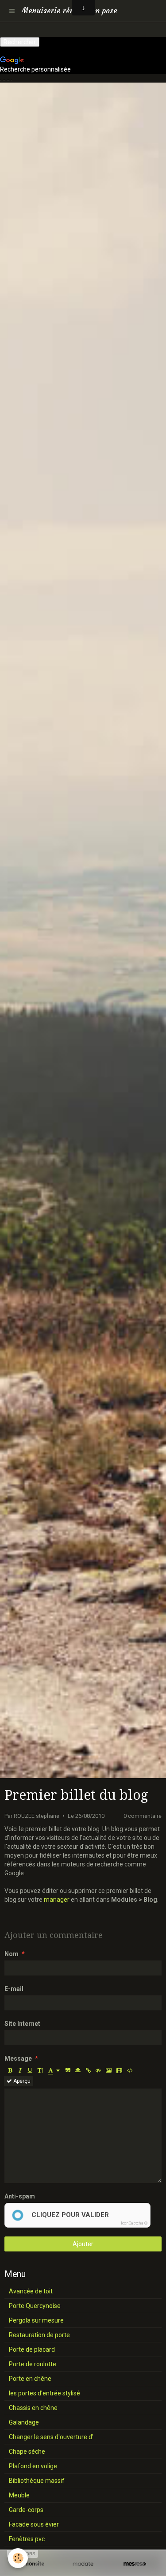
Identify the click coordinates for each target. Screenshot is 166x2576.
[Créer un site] (31, 2564)
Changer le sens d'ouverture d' (51, 2437)
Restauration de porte (39, 2335)
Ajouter (83, 2244)
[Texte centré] (78, 2070)
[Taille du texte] (40, 2070)
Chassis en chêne (33, 2408)
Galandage (24, 2422)
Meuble (19, 2495)
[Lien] (88, 2070)
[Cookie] (18, 2558)
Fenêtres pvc (27, 2539)
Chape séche (27, 2451)
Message (18, 2059)
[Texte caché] (98, 2070)
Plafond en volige (33, 2466)
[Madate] (83, 2564)
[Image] (109, 2070)
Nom (12, 1954)
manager (57, 1900)
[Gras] (10, 2070)
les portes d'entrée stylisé (44, 2393)
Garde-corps (26, 2510)
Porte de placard (32, 2349)
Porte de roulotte (33, 2364)
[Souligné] (30, 2070)
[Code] (130, 2070)
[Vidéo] (119, 2070)
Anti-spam (20, 2196)
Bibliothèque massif (37, 2481)
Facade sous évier (34, 2524)
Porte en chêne (30, 2379)
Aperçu (21, 2081)
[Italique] (20, 2070)
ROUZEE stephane (37, 1816)
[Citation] (68, 2070)
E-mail (14, 1989)
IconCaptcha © (134, 2223)
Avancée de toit (31, 2291)
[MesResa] (135, 2564)
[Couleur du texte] (54, 2070)
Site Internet (22, 2024)
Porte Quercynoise (35, 2306)
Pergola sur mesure (36, 2320)
